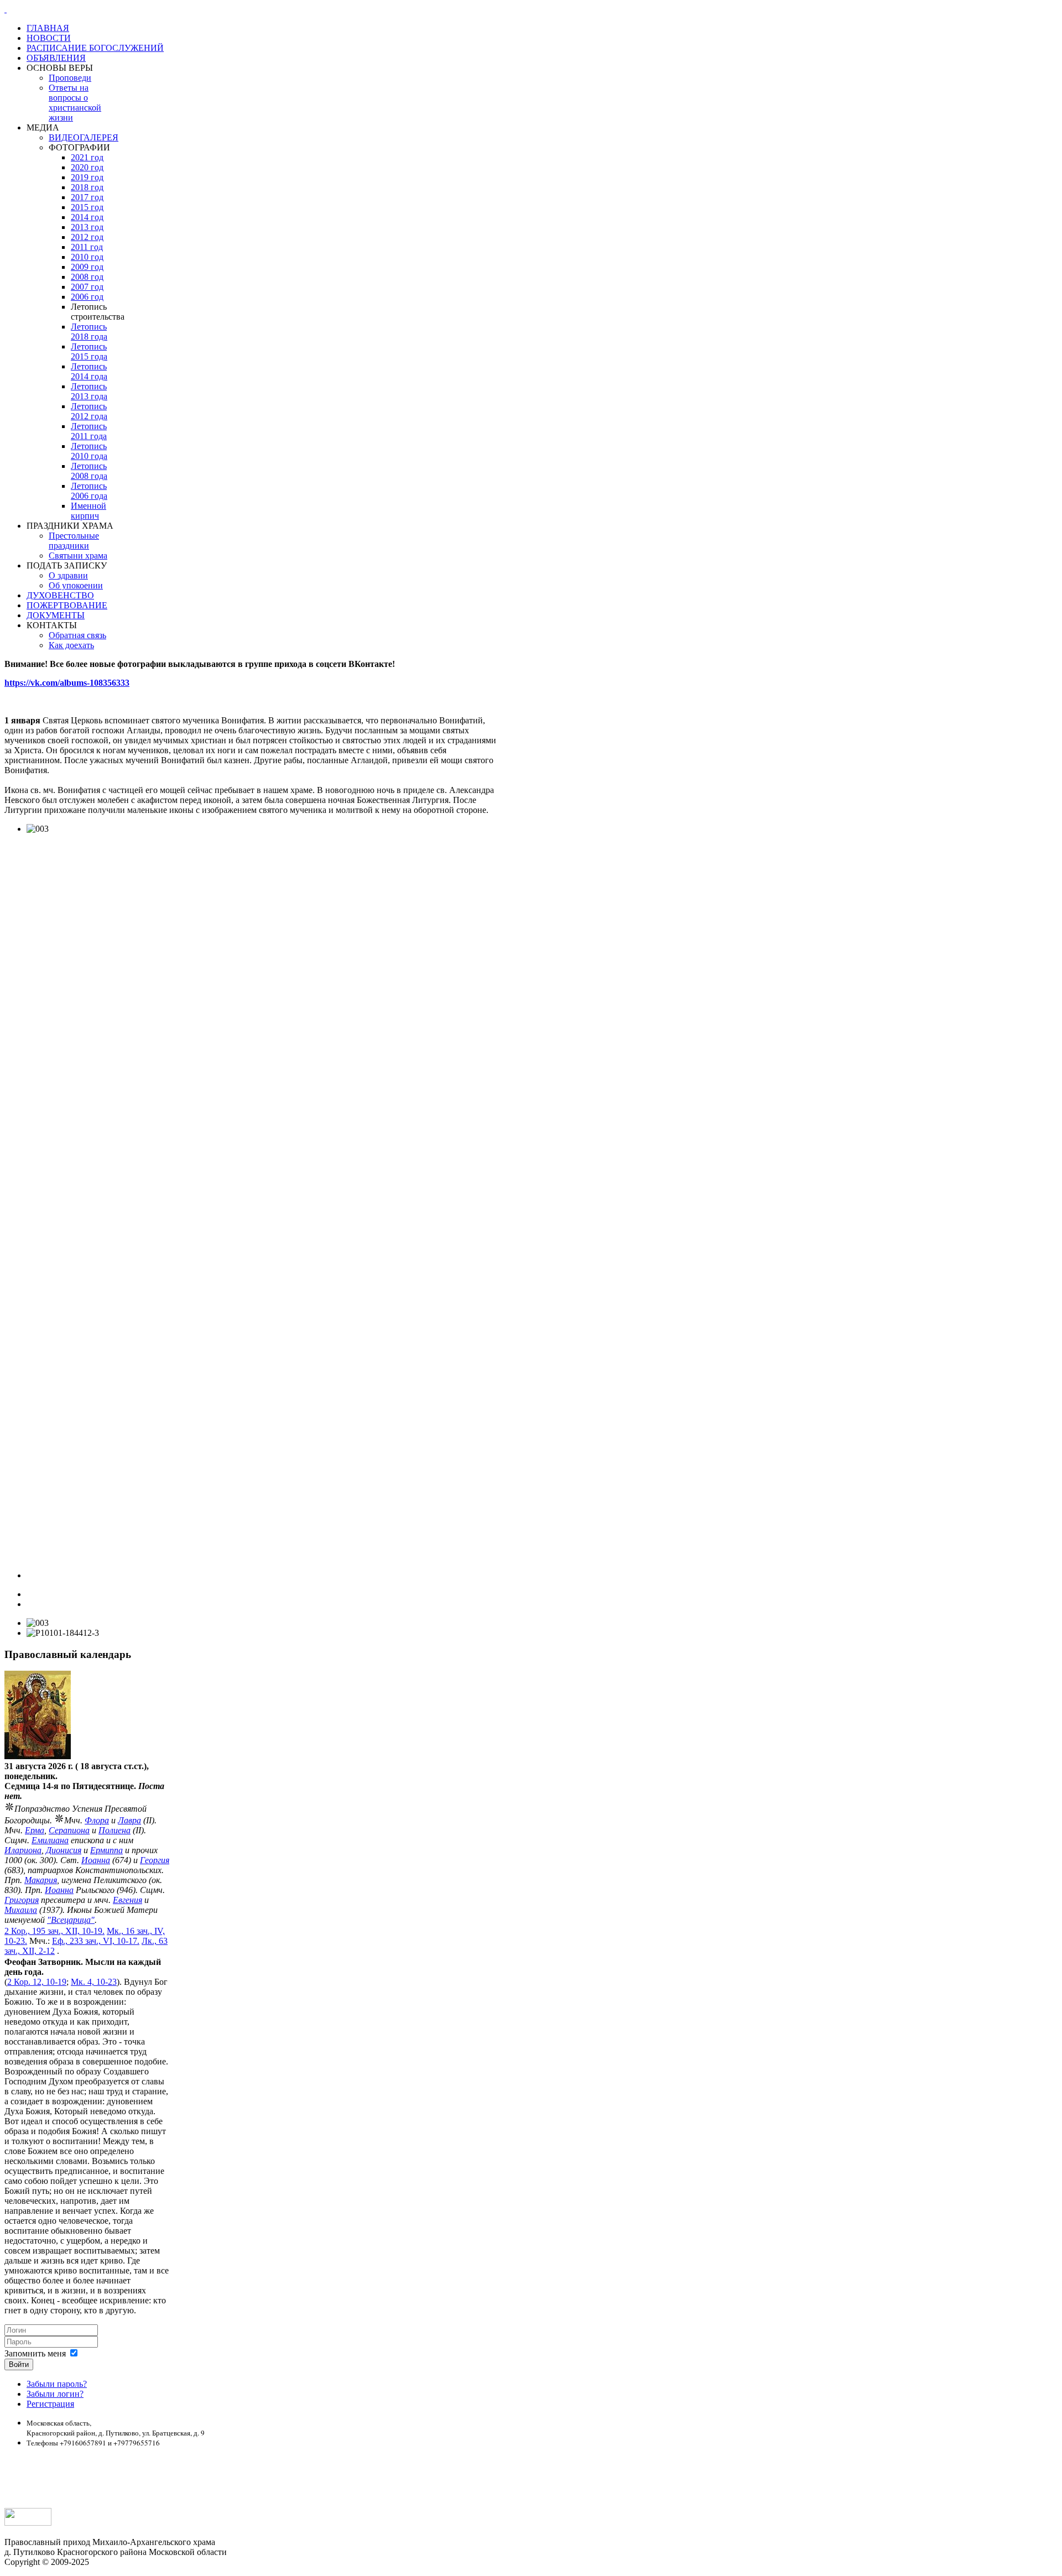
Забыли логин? (55, 2394)
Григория (22, 1900)
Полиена (114, 1830)
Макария (41, 1880)
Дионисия (64, 1850)
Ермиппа (106, 1850)
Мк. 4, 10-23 (94, 1982)
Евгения (127, 1900)
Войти (19, 2364)
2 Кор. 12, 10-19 (37, 1982)
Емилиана (50, 1840)
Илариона (23, 1850)
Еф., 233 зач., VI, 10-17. (96, 1941)
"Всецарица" (71, 1920)
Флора (97, 1820)
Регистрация (50, 2404)
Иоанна (96, 1860)
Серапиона (69, 1830)
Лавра (129, 1820)
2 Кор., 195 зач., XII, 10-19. (54, 1931)
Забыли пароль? (57, 2384)
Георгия (155, 1860)
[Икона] (38, 1756)
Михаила (21, 1910)
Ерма (35, 1830)
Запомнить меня (35, 2353)
